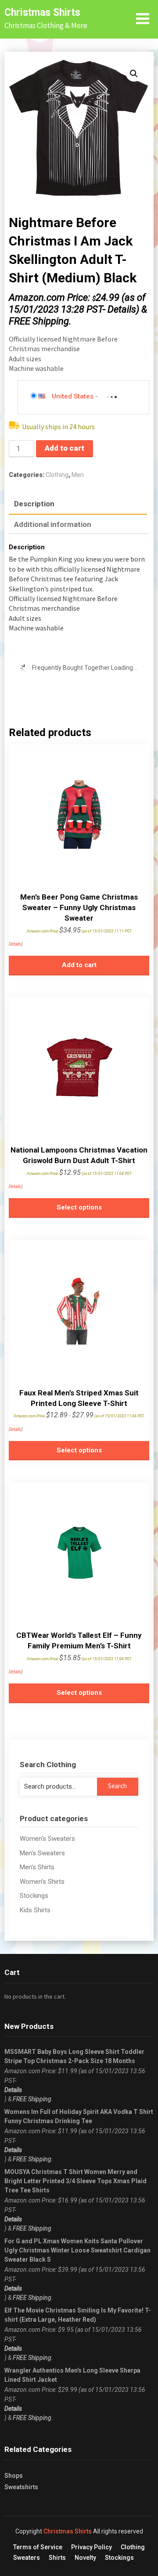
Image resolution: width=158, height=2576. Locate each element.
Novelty (85, 2558)
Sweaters (27, 2558)
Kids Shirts (35, 1910)
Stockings (34, 1896)
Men (78, 475)
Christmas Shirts (42, 12)
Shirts (57, 2558)
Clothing (57, 475)
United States (73, 396)
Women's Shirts (42, 1882)
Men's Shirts (37, 1867)
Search (117, 1786)
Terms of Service (38, 2547)
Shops (14, 2476)
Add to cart (65, 448)
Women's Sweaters (47, 1839)
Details (122, 309)
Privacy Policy (92, 2547)
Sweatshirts (21, 2487)
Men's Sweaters (42, 1853)
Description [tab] (34, 504)
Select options (79, 1207)
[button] (134, 74)
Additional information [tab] (53, 524)
